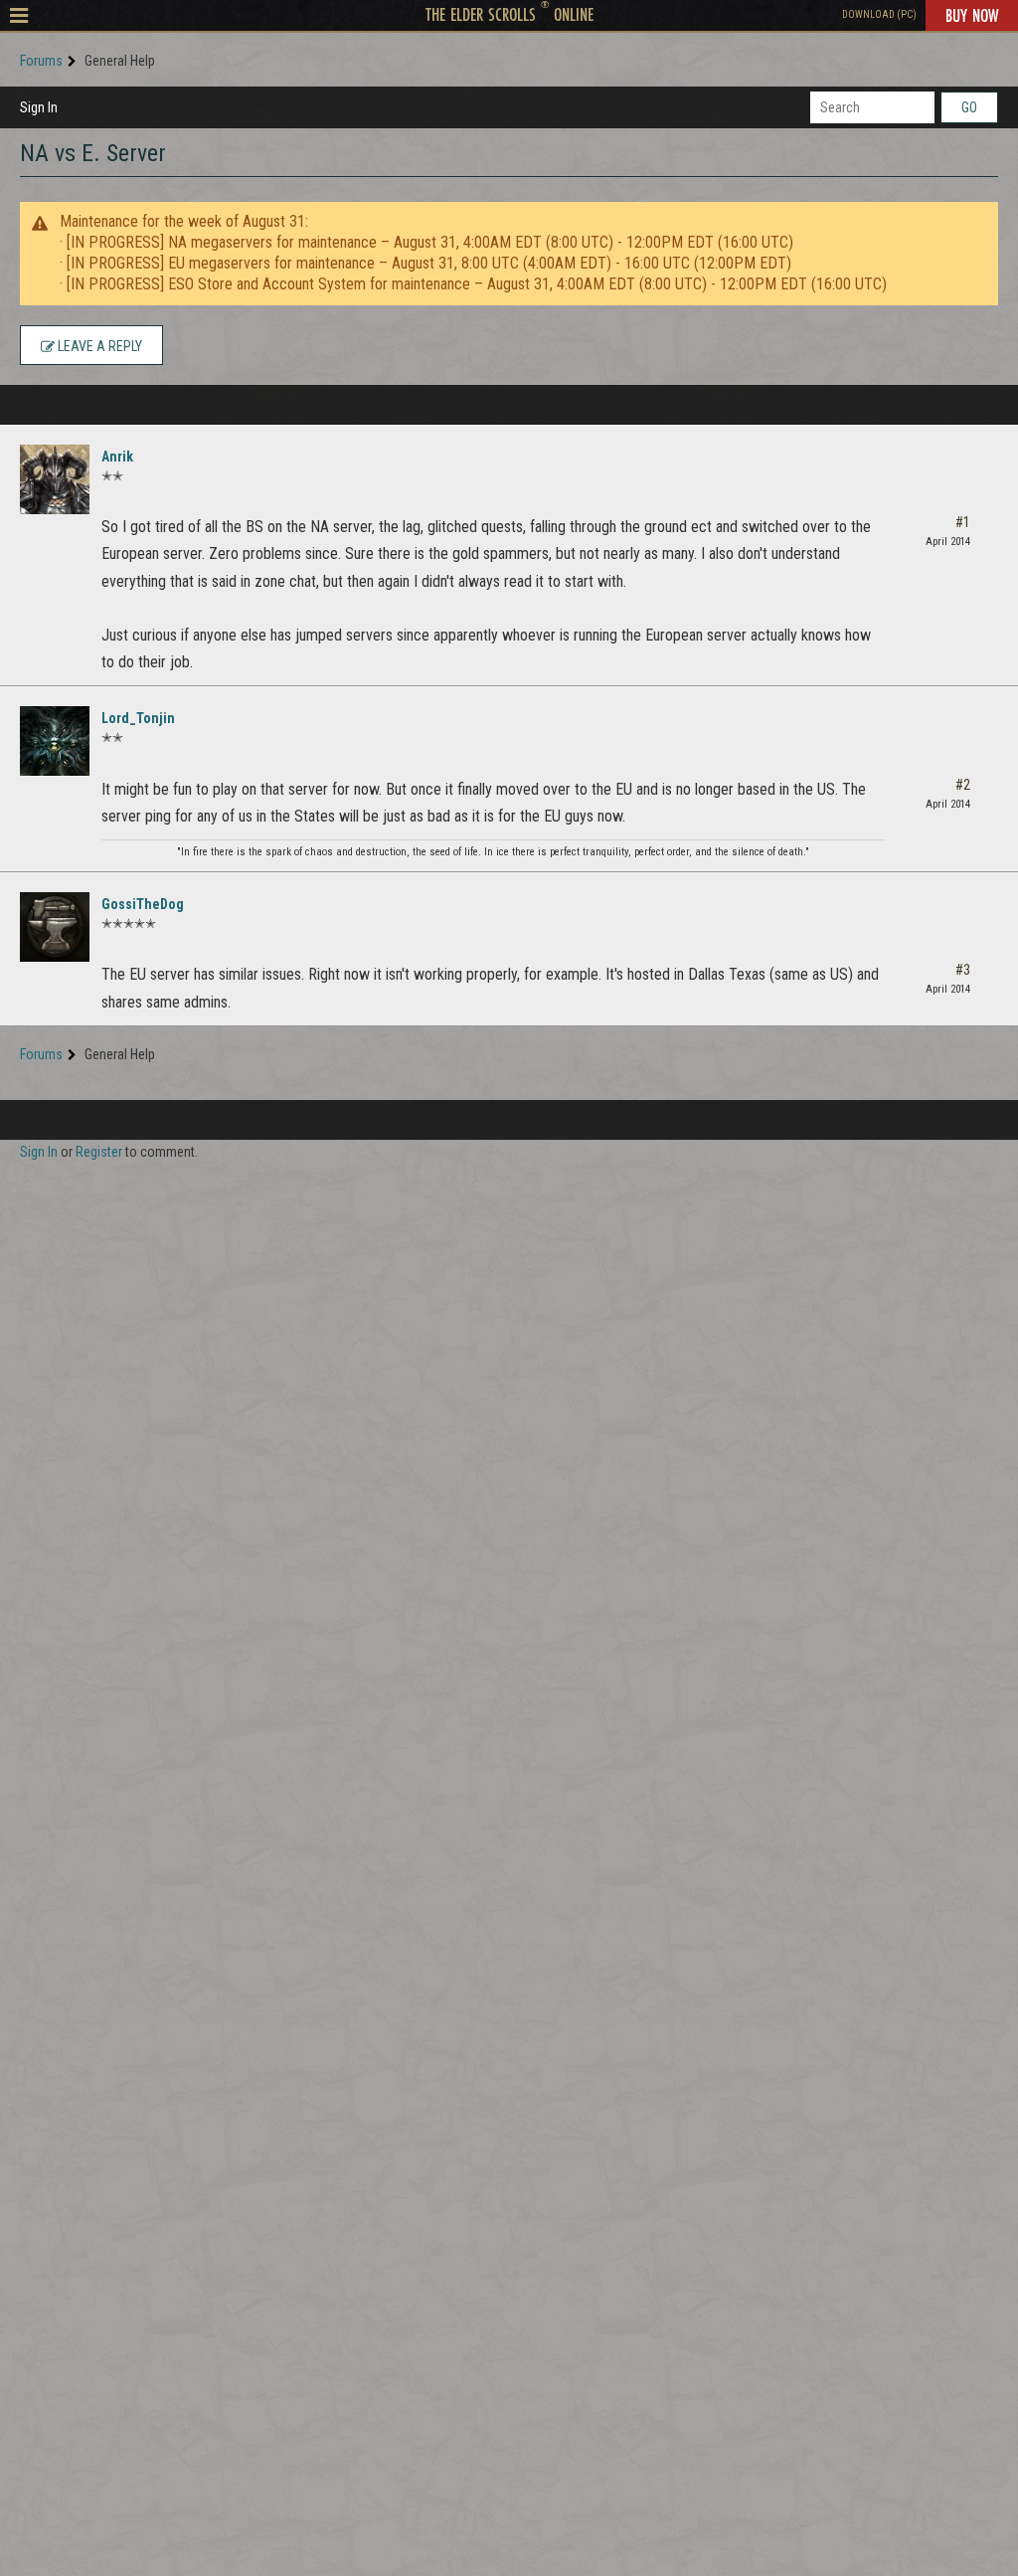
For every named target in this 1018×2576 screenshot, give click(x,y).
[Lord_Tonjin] (55, 741)
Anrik (117, 457)
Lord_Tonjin (138, 718)
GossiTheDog (143, 904)
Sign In (39, 107)
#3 (963, 970)
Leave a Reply (98, 346)
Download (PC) (879, 14)
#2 (963, 785)
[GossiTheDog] (55, 927)
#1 (963, 522)
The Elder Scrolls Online (509, 14)
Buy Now (972, 15)
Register (99, 1152)
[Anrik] (55, 479)
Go (969, 107)
